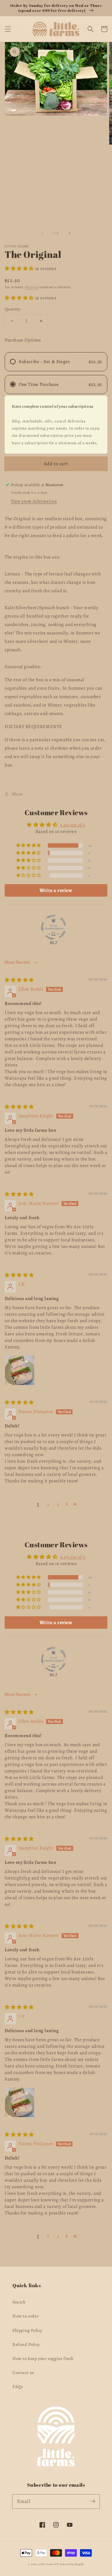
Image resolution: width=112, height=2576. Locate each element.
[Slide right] (69, 233)
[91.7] (54, 927)
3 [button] (58, 1504)
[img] (19, 980)
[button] (8, 29)
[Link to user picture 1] (20, 1370)
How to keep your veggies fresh (43, 2359)
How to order (26, 2316)
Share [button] (17, 794)
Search (19, 2302)
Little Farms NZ (48, 2564)
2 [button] (48, 1504)
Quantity (12, 309)
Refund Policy (26, 2345)
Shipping (31, 287)
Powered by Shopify (72, 2564)
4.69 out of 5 (73, 825)
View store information (34, 501)
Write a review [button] (56, 890)
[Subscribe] (93, 2501)
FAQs (18, 2387)
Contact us (23, 2373)
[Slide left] (43, 233)
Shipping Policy (27, 2330)
